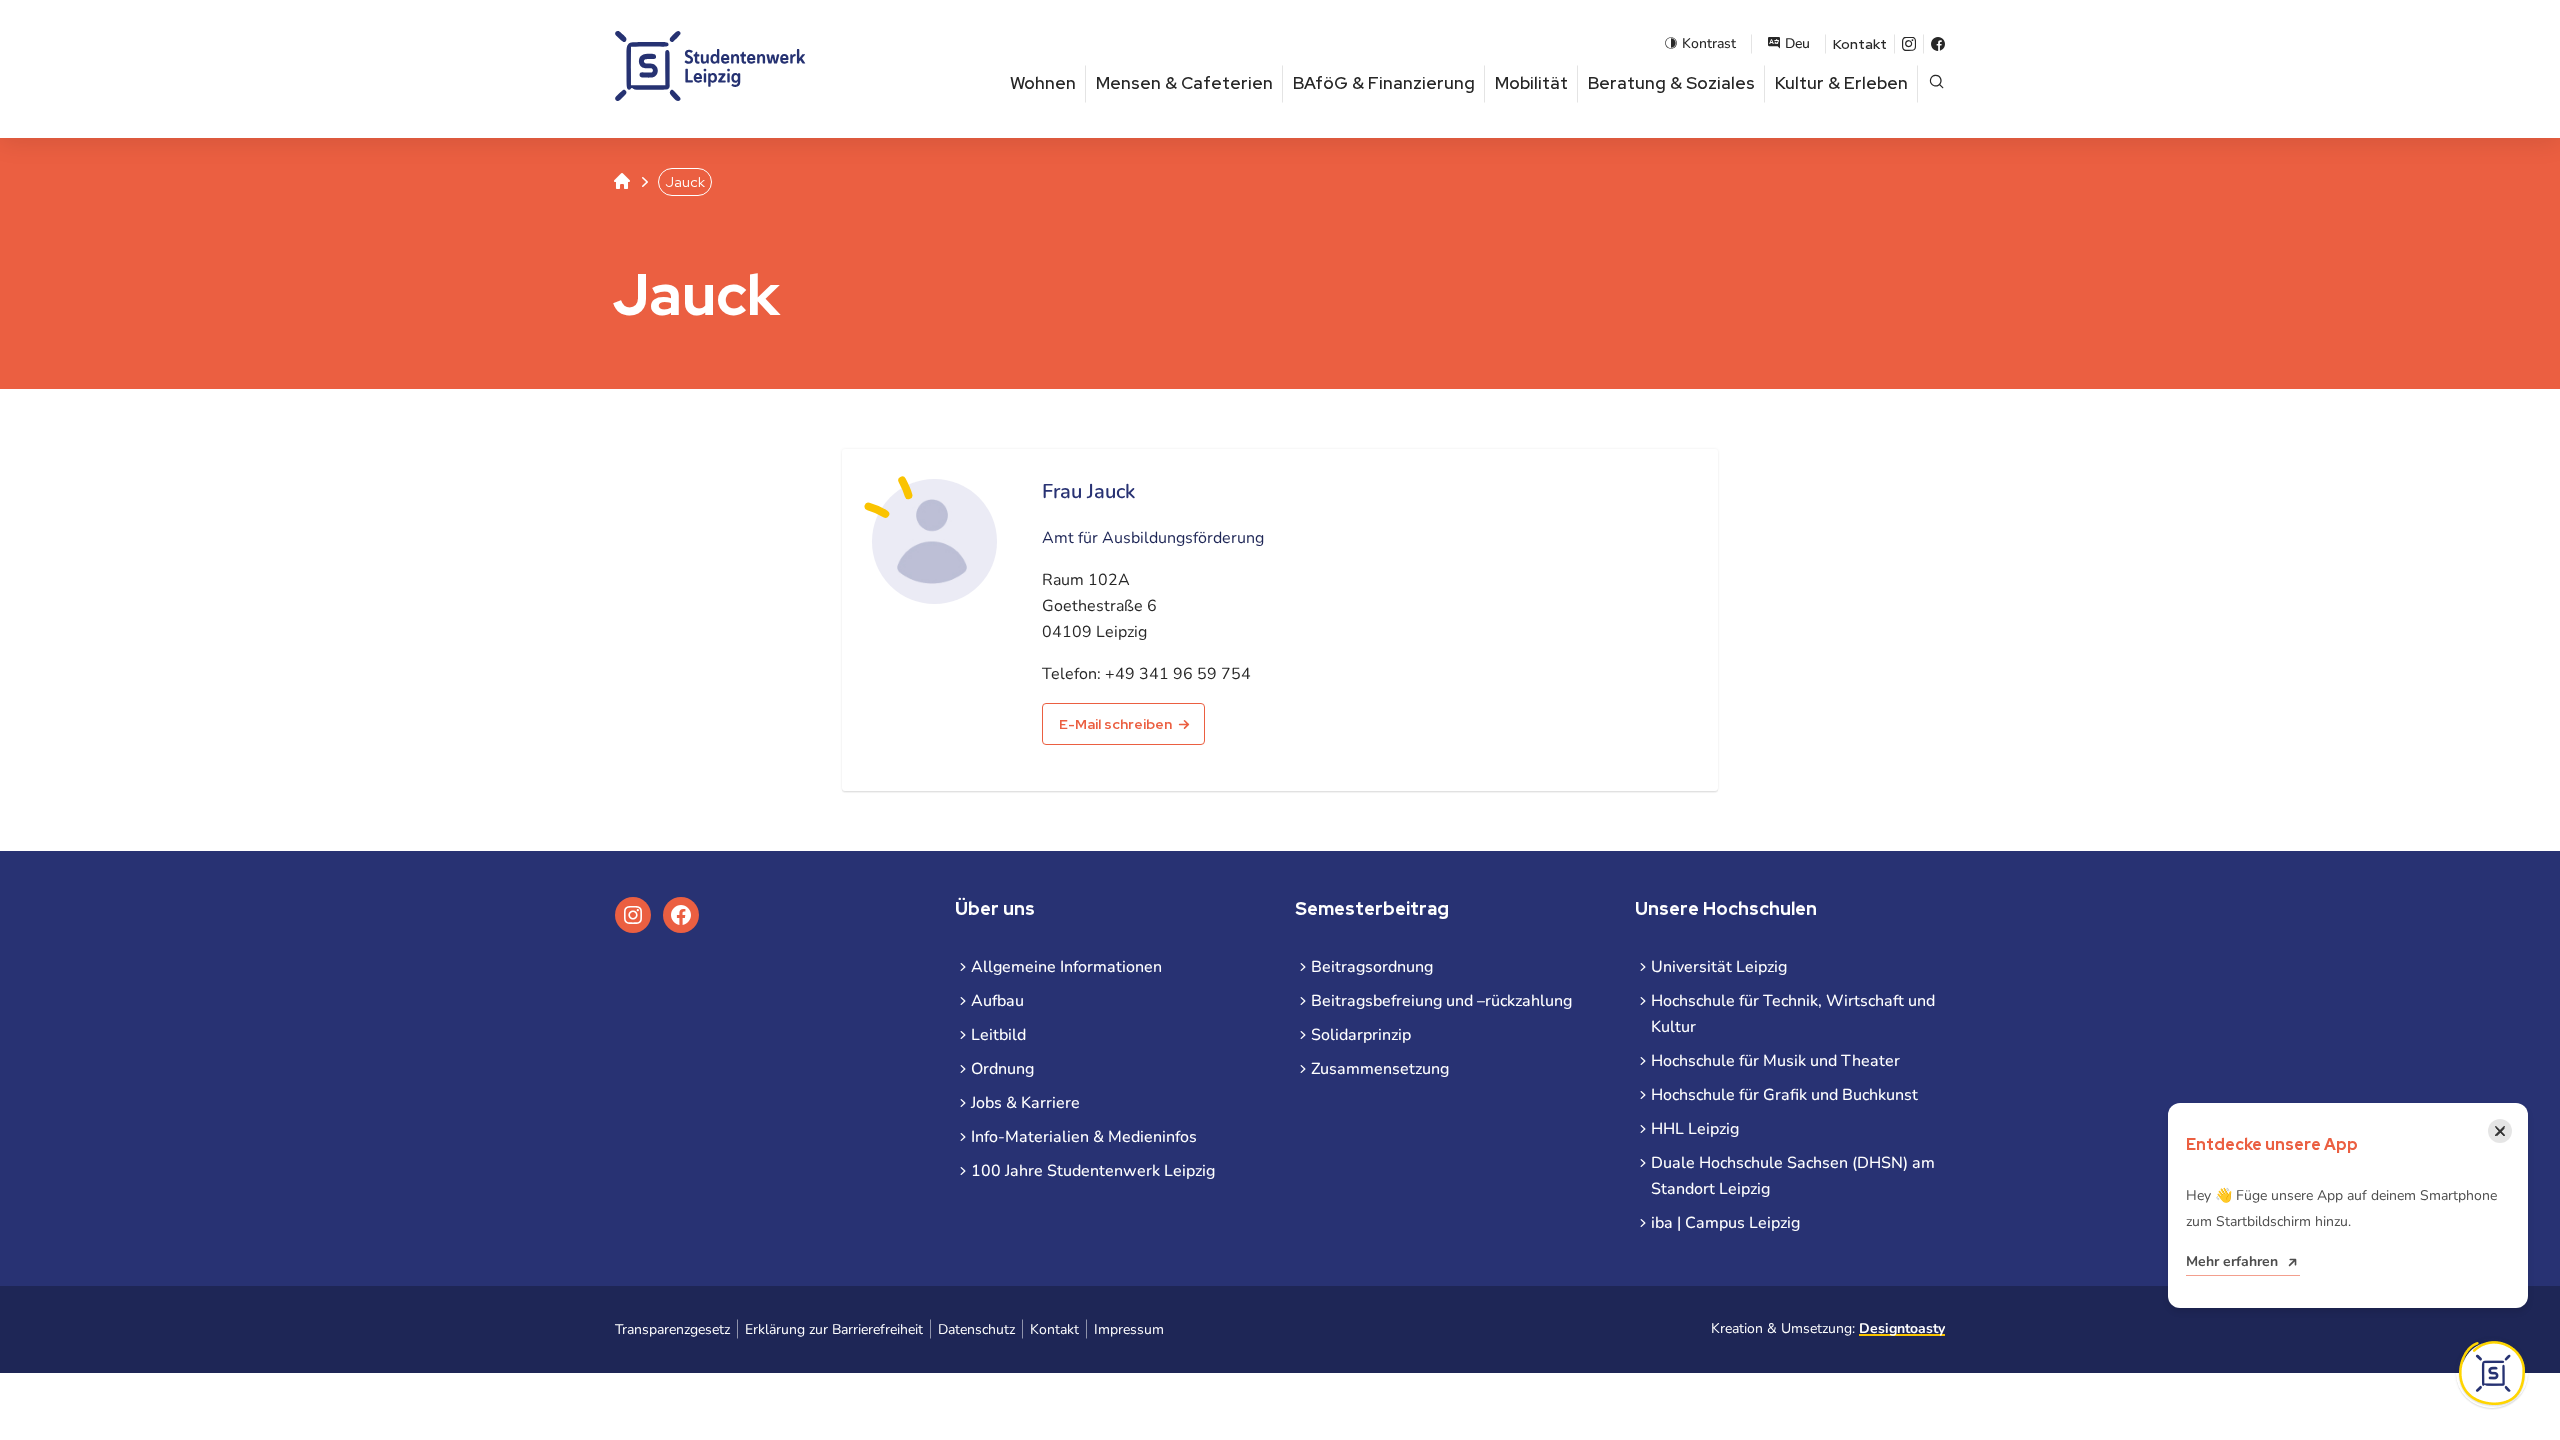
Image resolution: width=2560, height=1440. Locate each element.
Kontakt (1860, 44)
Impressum (1129, 1329)
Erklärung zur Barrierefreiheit (834, 1329)
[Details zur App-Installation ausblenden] (2492, 1373)
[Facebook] (1938, 44)
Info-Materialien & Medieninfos (1084, 1137)
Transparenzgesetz (672, 1329)
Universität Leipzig (1719, 967)
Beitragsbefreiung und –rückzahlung (1441, 1001)
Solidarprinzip (1361, 1035)
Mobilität (1531, 83)
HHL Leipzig (1695, 1129)
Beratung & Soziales (1671, 83)
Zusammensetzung (1380, 1069)
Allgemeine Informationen (1066, 967)
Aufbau (997, 1001)
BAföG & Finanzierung (1384, 83)
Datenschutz (976, 1329)
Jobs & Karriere (1025, 1103)
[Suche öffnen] (1936, 83)
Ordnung (1002, 1069)
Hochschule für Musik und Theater (1775, 1061)
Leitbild (998, 1035)
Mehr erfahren (2232, 1261)
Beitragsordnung (1372, 967)
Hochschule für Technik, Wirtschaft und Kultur (1793, 1014)
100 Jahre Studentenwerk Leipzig (1093, 1171)
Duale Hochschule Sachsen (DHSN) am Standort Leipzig (1793, 1176)
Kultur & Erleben (1841, 83)
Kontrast (1709, 43)
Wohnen (1043, 83)
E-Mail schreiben (1115, 724)
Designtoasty (1902, 1328)
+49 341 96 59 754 (1178, 674)
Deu (1797, 43)
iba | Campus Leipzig (1725, 1223)
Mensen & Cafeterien (1184, 83)
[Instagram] (1909, 44)
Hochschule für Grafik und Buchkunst (1784, 1095)
